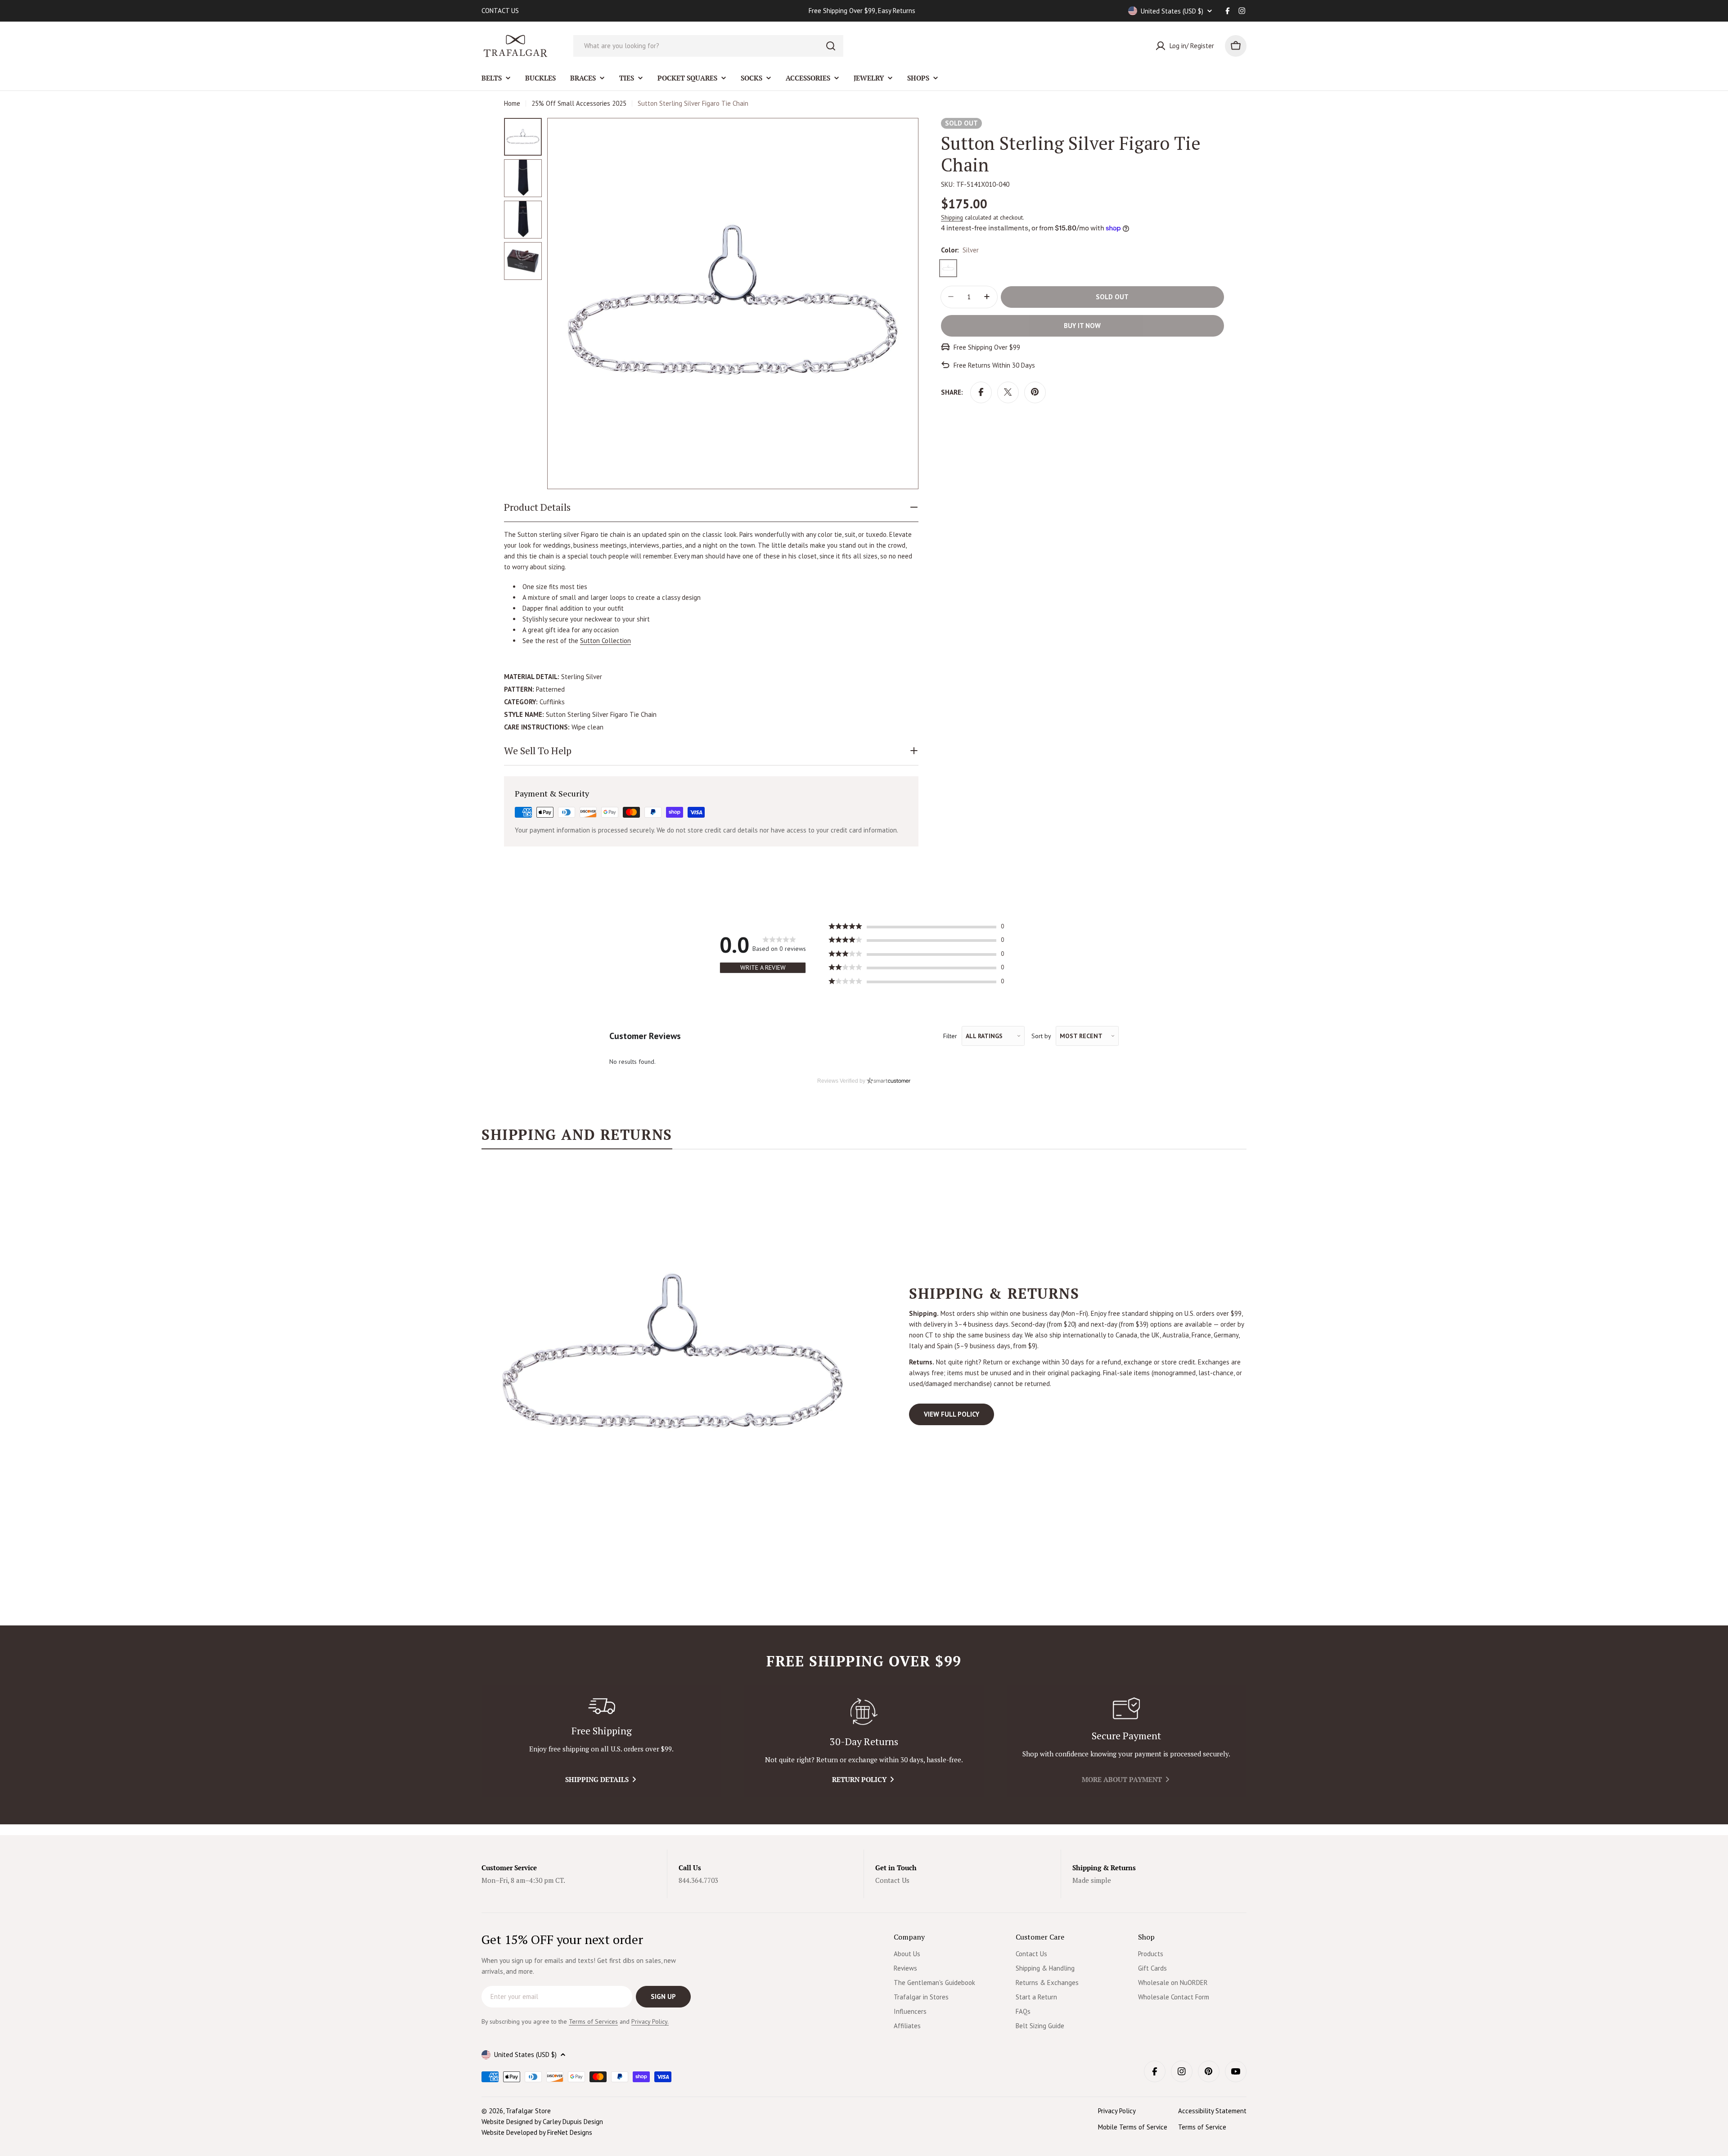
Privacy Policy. (650, 2021)
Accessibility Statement (1212, 2111)
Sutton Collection (605, 641)
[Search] (831, 46)
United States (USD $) (1172, 11)
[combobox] (708, 46)
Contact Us (892, 1880)
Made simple (1092, 1880)
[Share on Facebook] (981, 392)
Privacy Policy (1117, 2111)
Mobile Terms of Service (1133, 2127)
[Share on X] (1008, 392)
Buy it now (1082, 325)
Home (512, 103)
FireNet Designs (570, 2132)
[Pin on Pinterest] (1035, 392)
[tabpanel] (864, 1355)
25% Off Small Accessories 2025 (579, 103)
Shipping (952, 217)
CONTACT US (500, 11)
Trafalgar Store (528, 2111)
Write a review (763, 968)
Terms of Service (1202, 2127)
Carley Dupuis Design (573, 2122)
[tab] (577, 1138)
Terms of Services (593, 2021)
